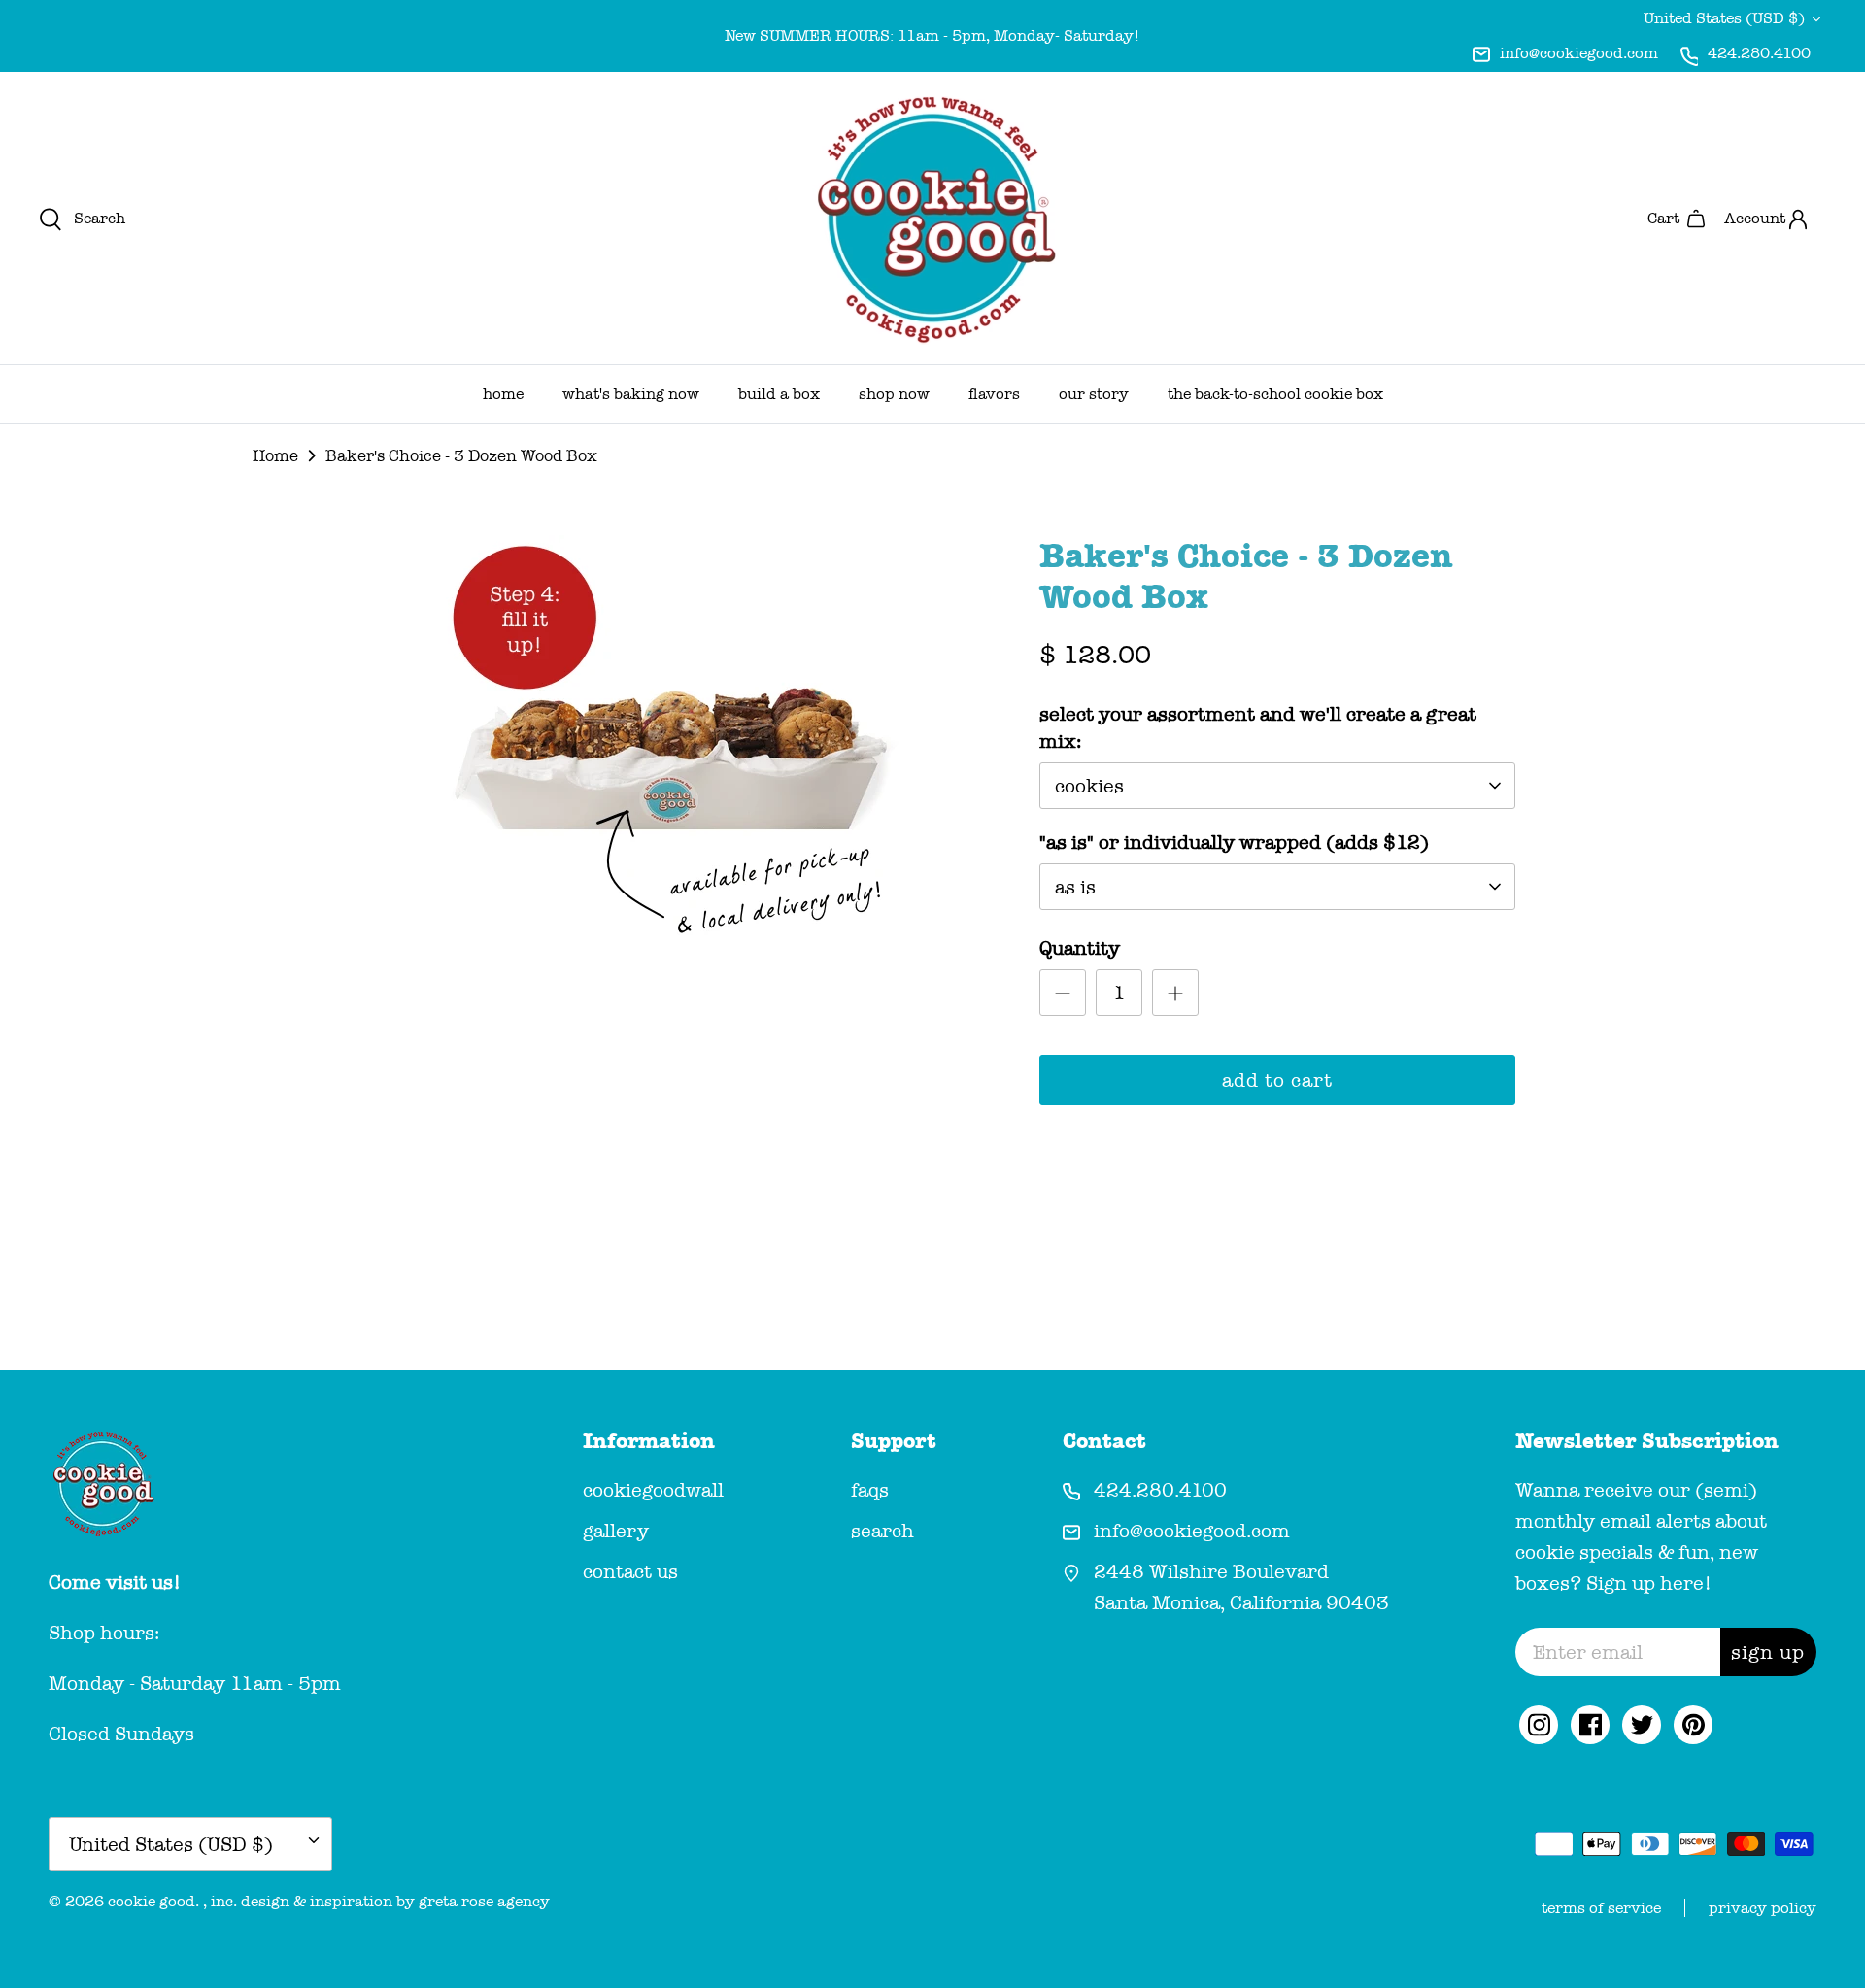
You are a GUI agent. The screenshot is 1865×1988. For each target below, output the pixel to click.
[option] (673, 746)
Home (275, 456)
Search (882, 1531)
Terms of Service (1601, 1908)
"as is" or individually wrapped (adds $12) (1234, 842)
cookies (1089, 786)
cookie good (152, 1901)
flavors (994, 394)
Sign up (1768, 1652)
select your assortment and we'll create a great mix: (1258, 727)
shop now (894, 394)
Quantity (1080, 948)
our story (1094, 394)
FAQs (870, 1490)
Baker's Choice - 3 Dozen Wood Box (461, 456)
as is (1075, 887)
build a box (779, 394)
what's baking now (631, 394)
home (503, 394)
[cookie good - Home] (932, 218)
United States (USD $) (1724, 18)
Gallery (616, 1531)
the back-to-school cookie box (1275, 394)
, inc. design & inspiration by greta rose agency (376, 1901)
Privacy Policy (1763, 1908)
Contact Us (630, 1571)
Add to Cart (1277, 1080)
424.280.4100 (1759, 53)
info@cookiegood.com (1579, 53)
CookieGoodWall (653, 1490)
